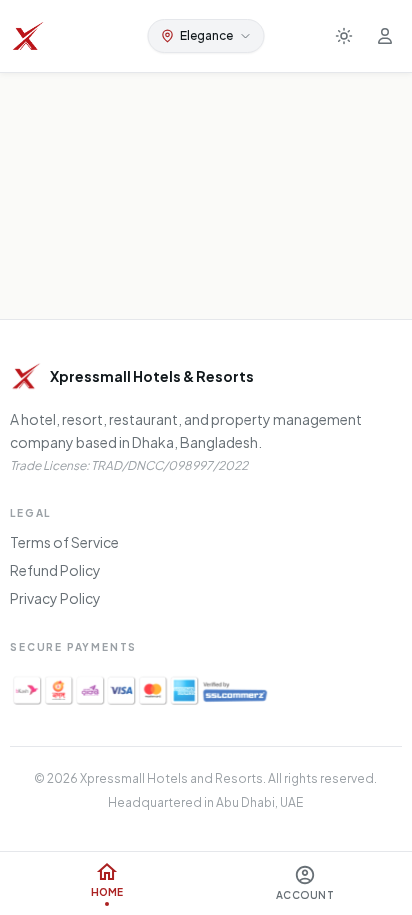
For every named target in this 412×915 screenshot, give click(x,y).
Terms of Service (64, 542)
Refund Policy (55, 570)
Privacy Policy (55, 598)
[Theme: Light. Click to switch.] (344, 36)
